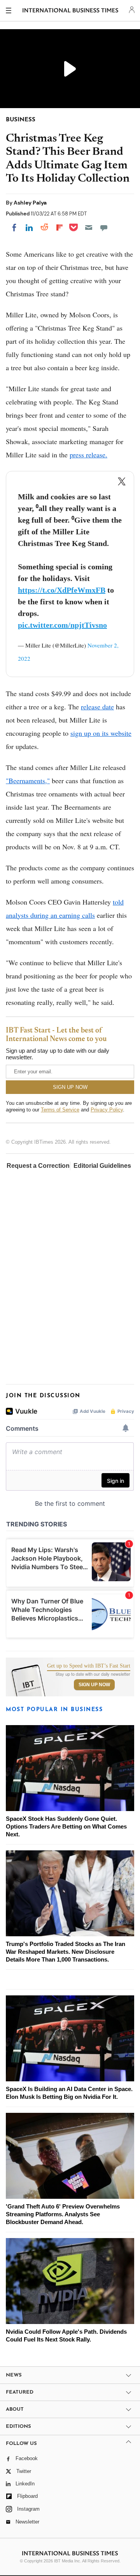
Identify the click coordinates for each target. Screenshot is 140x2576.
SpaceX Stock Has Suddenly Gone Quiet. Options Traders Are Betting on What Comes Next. (66, 1826)
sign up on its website (101, 733)
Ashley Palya (30, 203)
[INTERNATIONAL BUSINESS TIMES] (71, 12)
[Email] (89, 227)
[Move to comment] (104, 227)
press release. (88, 455)
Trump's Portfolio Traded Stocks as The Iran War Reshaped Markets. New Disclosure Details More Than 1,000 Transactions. (66, 1952)
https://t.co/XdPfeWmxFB (62, 590)
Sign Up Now (94, 1685)
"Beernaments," (28, 780)
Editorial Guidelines (102, 1166)
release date (97, 707)
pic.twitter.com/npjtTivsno (62, 625)
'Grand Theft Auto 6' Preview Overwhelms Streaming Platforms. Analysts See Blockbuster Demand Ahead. (63, 2214)
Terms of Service (60, 1110)
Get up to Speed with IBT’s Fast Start (89, 1666)
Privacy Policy (107, 1110)
